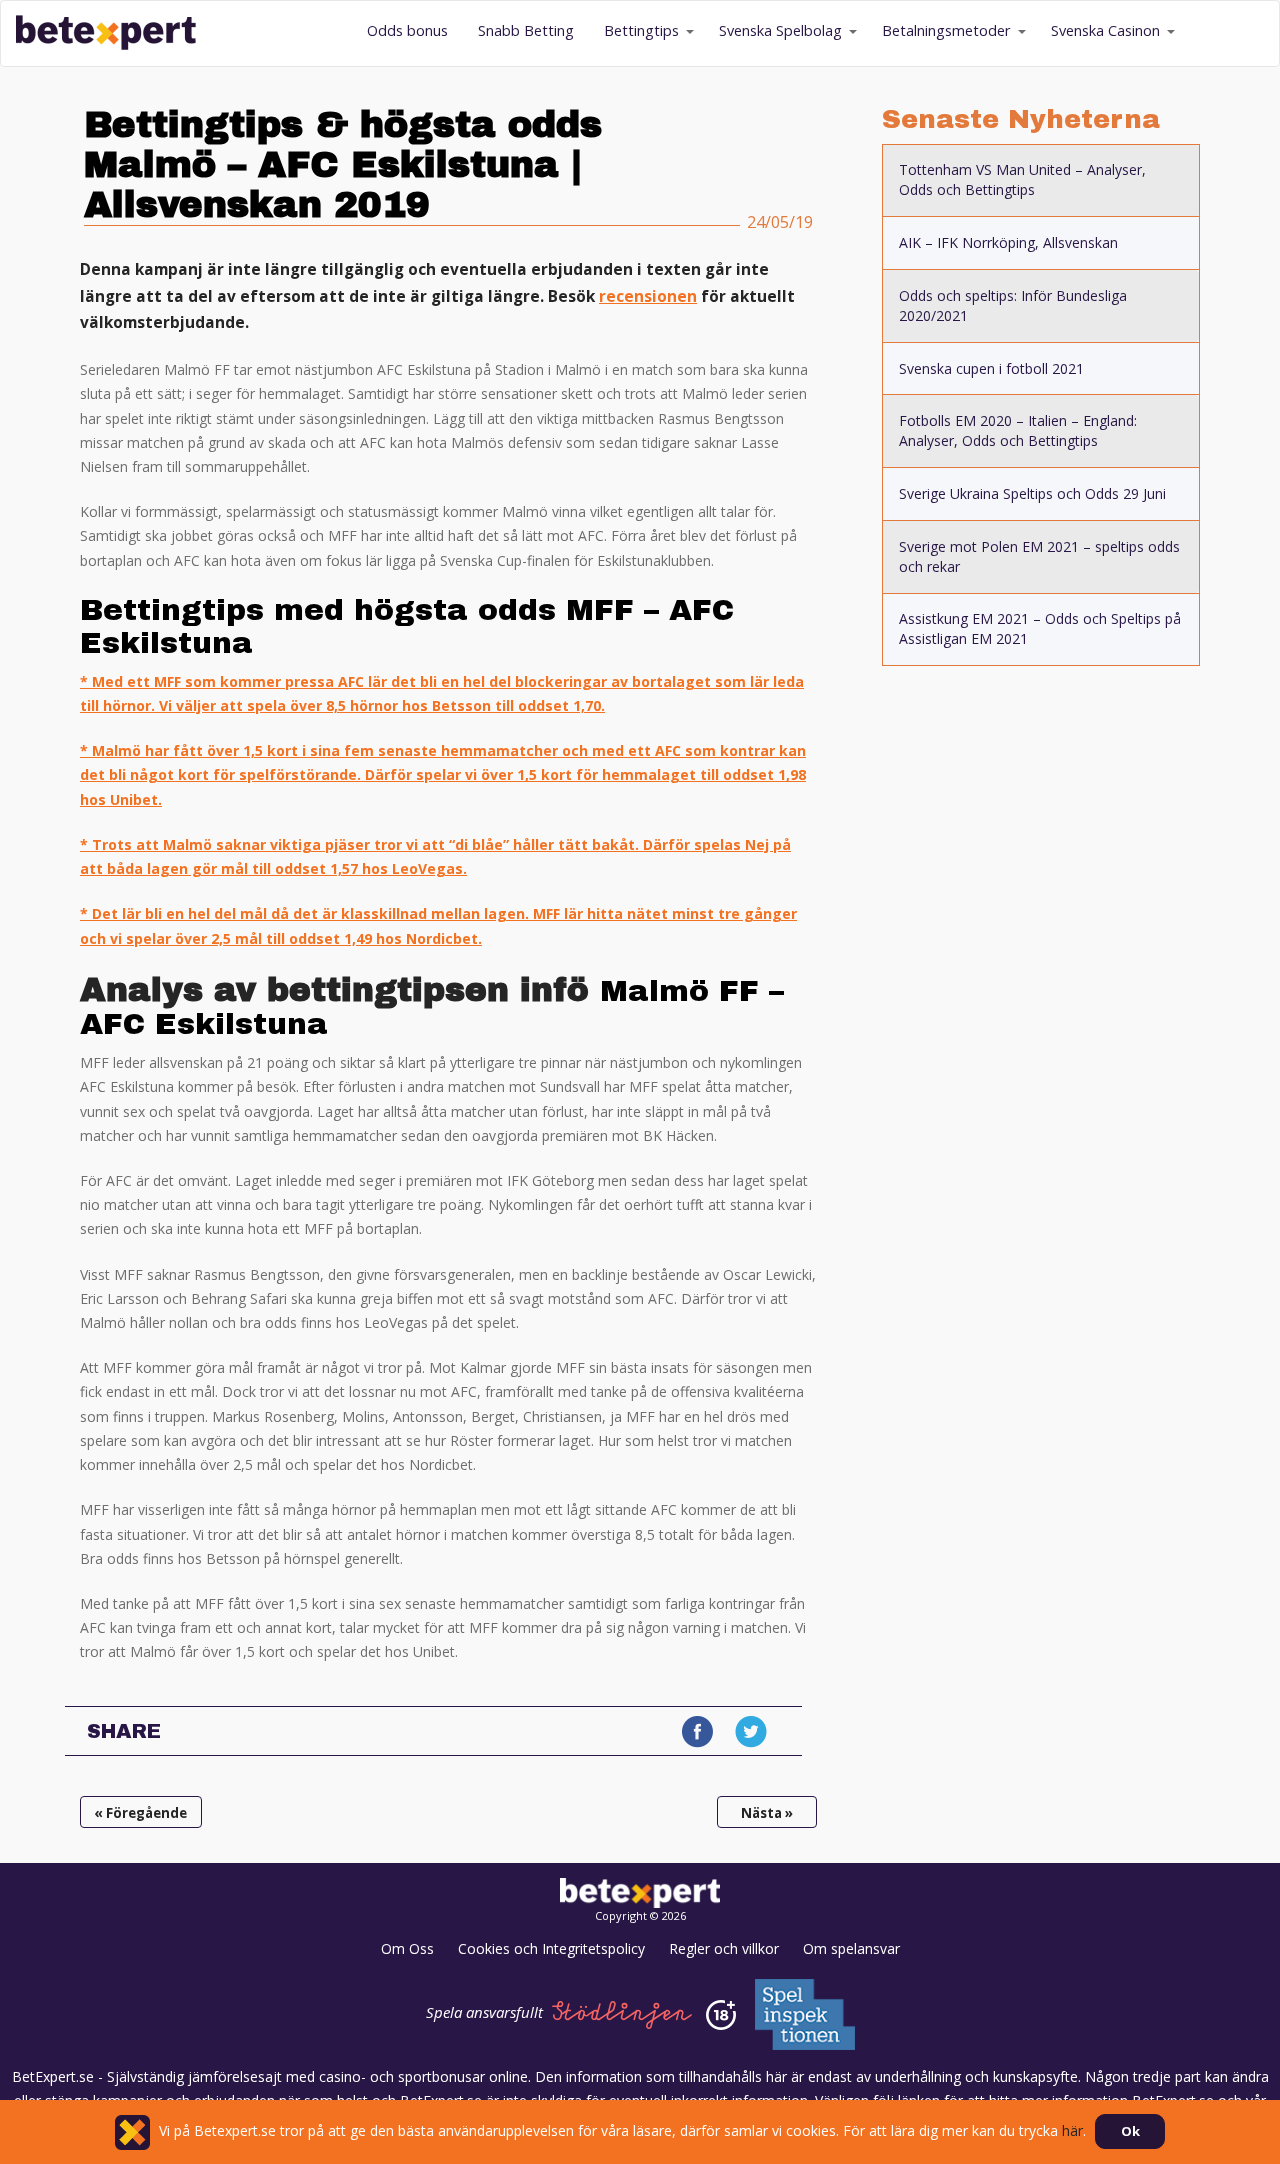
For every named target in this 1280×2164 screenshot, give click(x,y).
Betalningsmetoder (946, 30)
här (1072, 2130)
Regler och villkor (724, 1948)
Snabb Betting (526, 30)
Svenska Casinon (1105, 30)
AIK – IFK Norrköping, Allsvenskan (1008, 242)
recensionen (648, 296)
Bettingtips (641, 30)
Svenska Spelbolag (780, 30)
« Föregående (140, 1813)
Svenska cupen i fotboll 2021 (991, 368)
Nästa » (767, 1813)
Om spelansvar (851, 1948)
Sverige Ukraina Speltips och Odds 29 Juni (1032, 493)
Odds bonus (407, 30)
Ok (1130, 2131)
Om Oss (407, 1948)
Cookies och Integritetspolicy (551, 1948)
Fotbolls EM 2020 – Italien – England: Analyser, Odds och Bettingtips (1018, 430)
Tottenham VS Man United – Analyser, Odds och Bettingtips (1022, 179)
